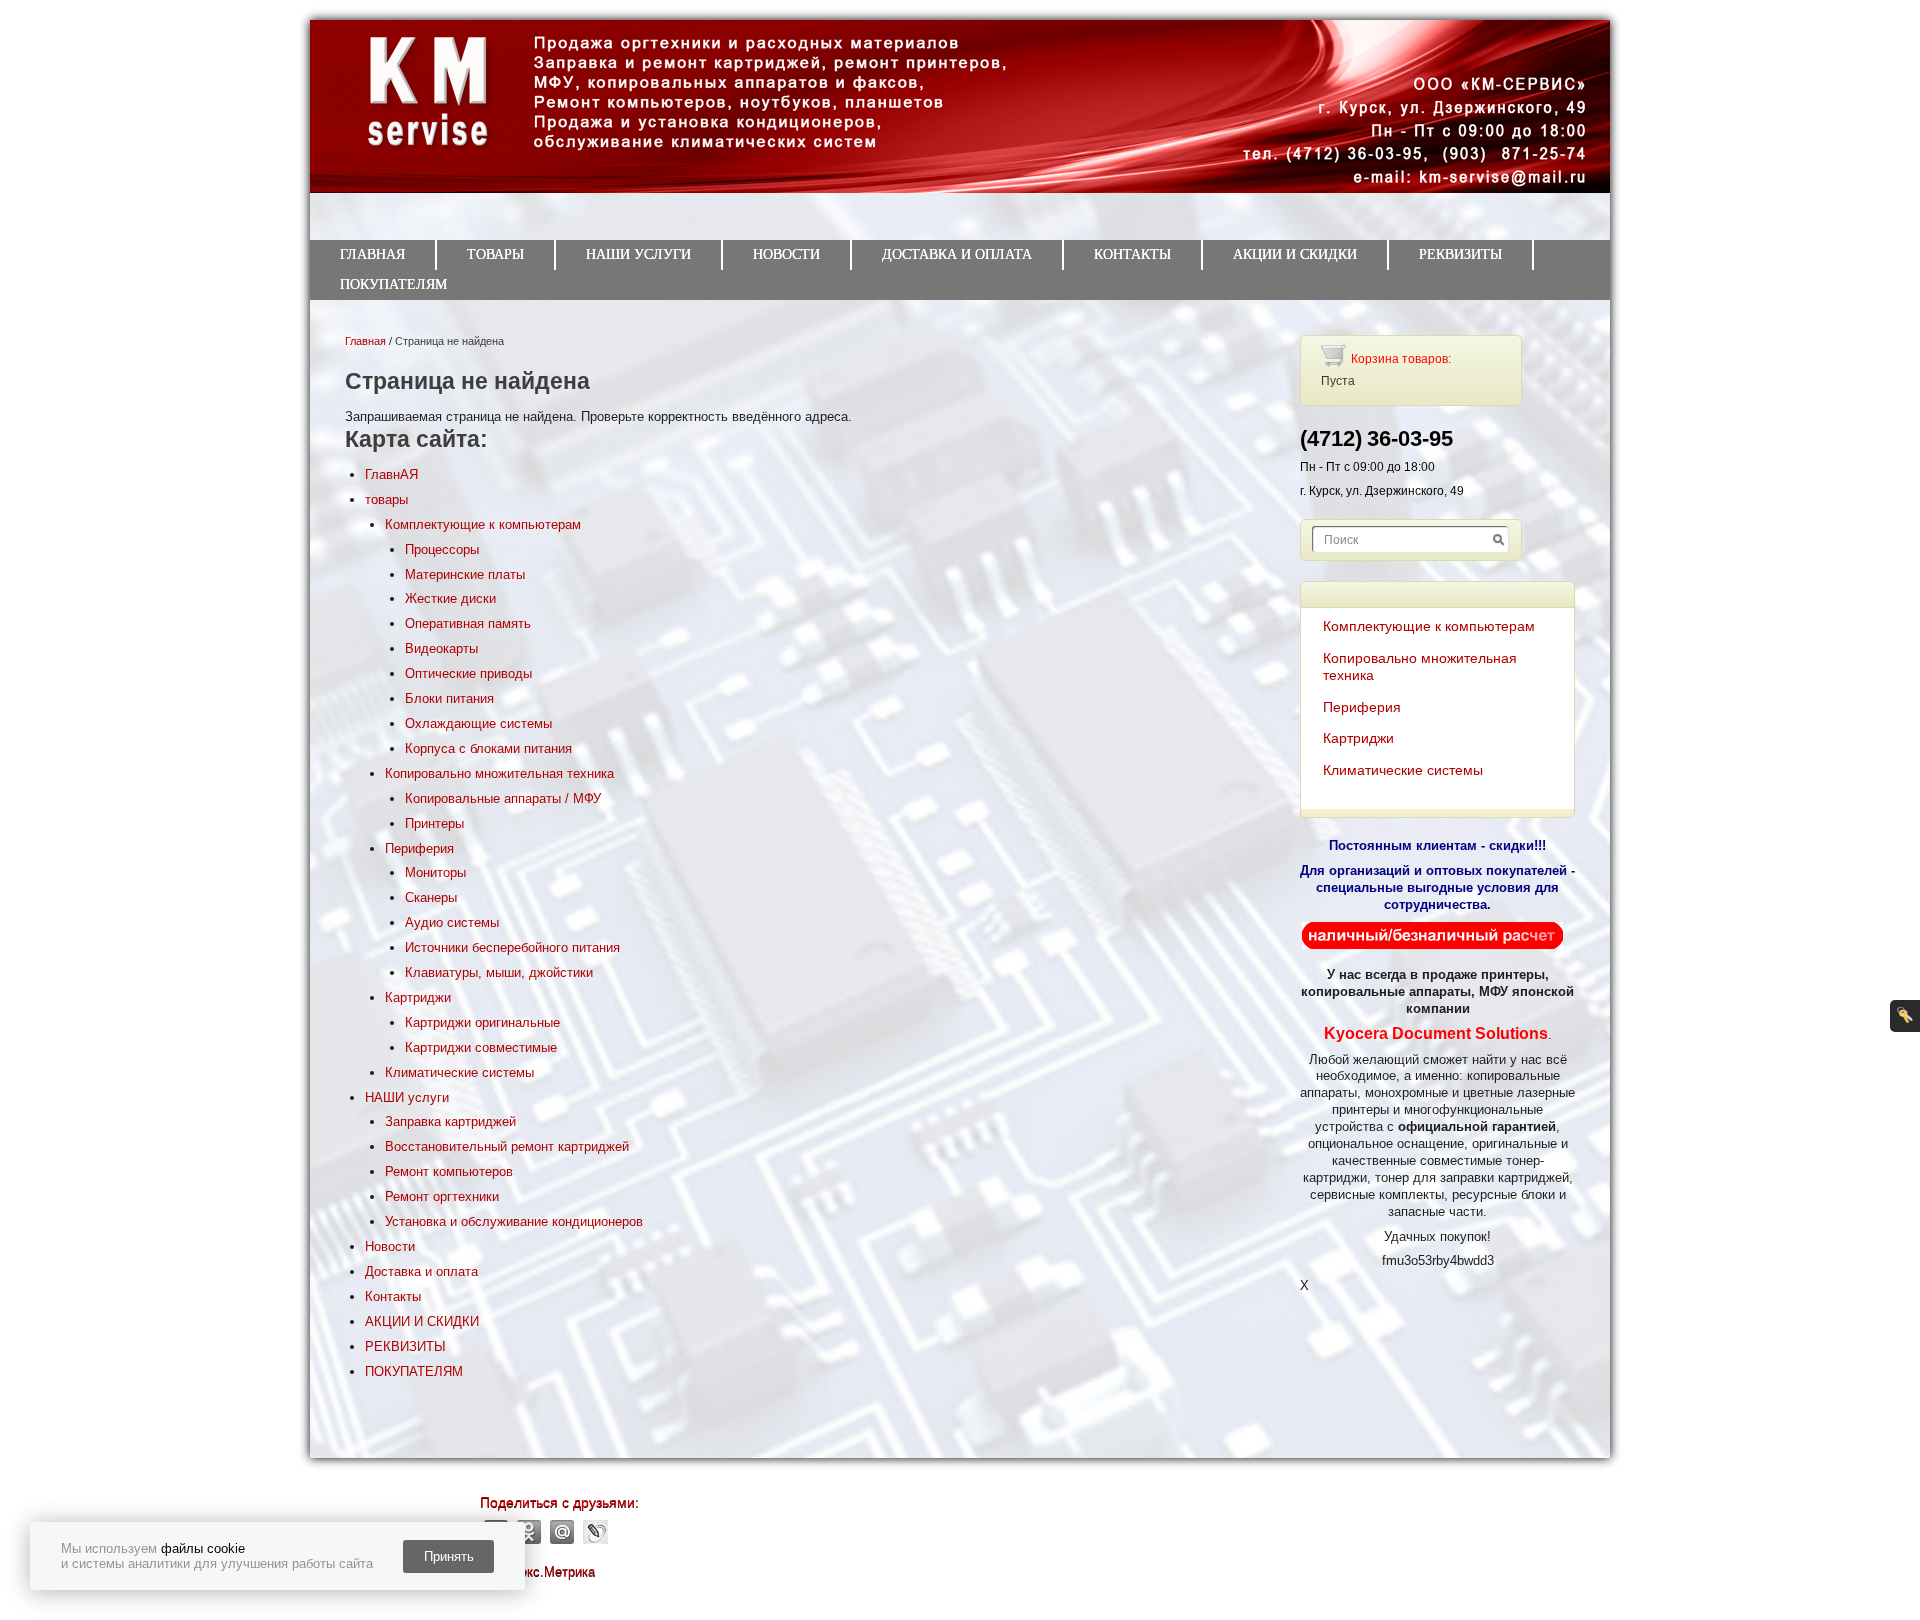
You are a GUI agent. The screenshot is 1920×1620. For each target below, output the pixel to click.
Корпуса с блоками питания (488, 748)
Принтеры (434, 823)
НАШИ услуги (638, 254)
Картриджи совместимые (481, 1047)
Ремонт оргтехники (442, 1196)
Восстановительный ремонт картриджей (507, 1146)
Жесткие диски (450, 598)
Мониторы (435, 872)
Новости (786, 254)
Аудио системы (452, 922)
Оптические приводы (468, 673)
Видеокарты (441, 648)
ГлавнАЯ (372, 254)
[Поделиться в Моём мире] (562, 1532)
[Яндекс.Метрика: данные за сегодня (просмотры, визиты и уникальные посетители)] (537, 1572)
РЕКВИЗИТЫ (1460, 254)
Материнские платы (465, 574)
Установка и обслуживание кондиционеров (514, 1221)
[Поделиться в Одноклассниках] (529, 1532)
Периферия (419, 848)
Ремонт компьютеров (449, 1171)
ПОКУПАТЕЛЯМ (393, 284)
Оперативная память (468, 623)
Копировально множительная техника (499, 773)
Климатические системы (459, 1072)
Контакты (1132, 254)
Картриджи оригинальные (482, 1022)
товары (495, 254)
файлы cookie (203, 1548)
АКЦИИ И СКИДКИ (1295, 254)
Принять (449, 1556)
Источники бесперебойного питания (512, 947)
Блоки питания (449, 698)
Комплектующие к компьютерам (483, 524)
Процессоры (442, 549)
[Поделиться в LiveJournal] (595, 1532)
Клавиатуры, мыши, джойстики (499, 972)
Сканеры (431, 897)
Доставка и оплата (957, 254)
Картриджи (418, 997)
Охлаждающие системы (478, 723)
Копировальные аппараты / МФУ (503, 798)
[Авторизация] (1905, 1016)
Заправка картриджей (450, 1121)
